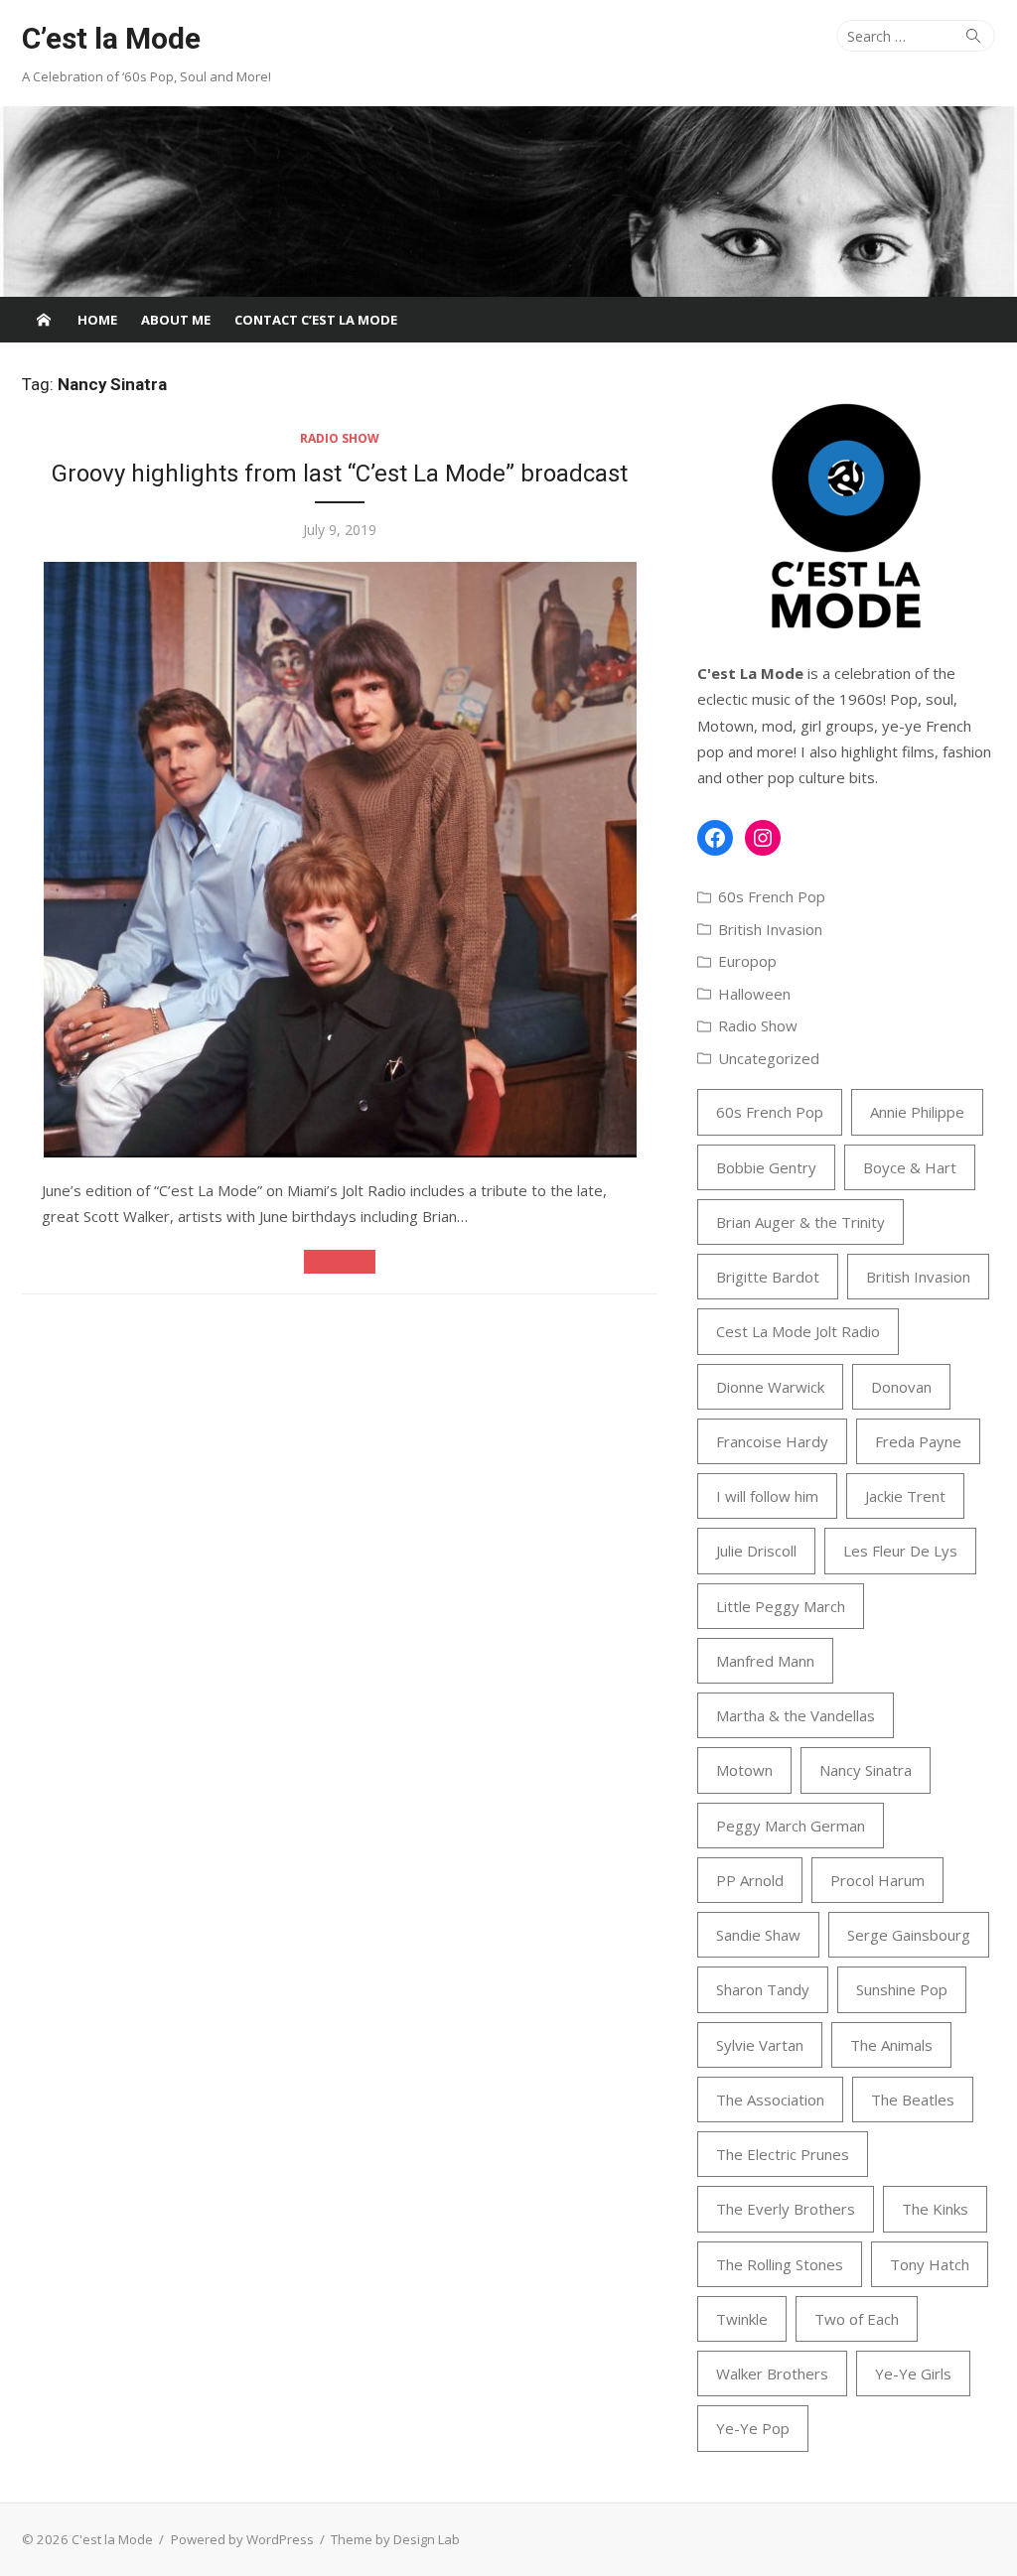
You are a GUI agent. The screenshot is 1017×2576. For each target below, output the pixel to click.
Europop (747, 961)
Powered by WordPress (242, 2539)
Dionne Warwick (770, 1387)
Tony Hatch (930, 2264)
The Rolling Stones (780, 2264)
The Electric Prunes (783, 2154)
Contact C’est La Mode (316, 320)
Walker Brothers (772, 2373)
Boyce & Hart (910, 1167)
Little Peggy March (781, 1606)
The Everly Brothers (786, 2209)
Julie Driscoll (756, 1551)
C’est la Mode (111, 38)
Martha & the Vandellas (796, 1715)
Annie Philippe (917, 1112)
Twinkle (742, 2319)
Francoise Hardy (772, 1441)
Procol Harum (877, 1880)
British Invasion (770, 929)
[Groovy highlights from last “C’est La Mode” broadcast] (340, 860)
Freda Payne (918, 1441)
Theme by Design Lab (395, 2539)
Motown (744, 1770)
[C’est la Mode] (508, 202)
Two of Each (857, 2319)
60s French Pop (772, 896)
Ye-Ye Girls (913, 2373)
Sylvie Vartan (760, 2045)
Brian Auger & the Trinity (800, 1222)
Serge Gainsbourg (909, 1935)
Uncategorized (769, 1058)
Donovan (901, 1387)
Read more (340, 1261)
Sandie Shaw (758, 1935)
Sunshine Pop (902, 1989)
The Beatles (913, 2100)
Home (97, 320)
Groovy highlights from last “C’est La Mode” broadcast (340, 474)
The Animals (891, 2045)
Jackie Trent (905, 1496)
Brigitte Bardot (768, 1277)
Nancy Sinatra (866, 1770)
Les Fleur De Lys (900, 1551)
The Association (770, 2100)
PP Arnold (750, 1880)
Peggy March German (791, 1826)
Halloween (754, 994)
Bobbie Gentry (766, 1167)
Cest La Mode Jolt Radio (798, 1331)
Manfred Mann (765, 1661)
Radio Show (340, 438)
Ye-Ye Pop (753, 2428)
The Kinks (935, 2209)
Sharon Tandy (763, 1989)
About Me (176, 320)
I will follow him (767, 1496)
